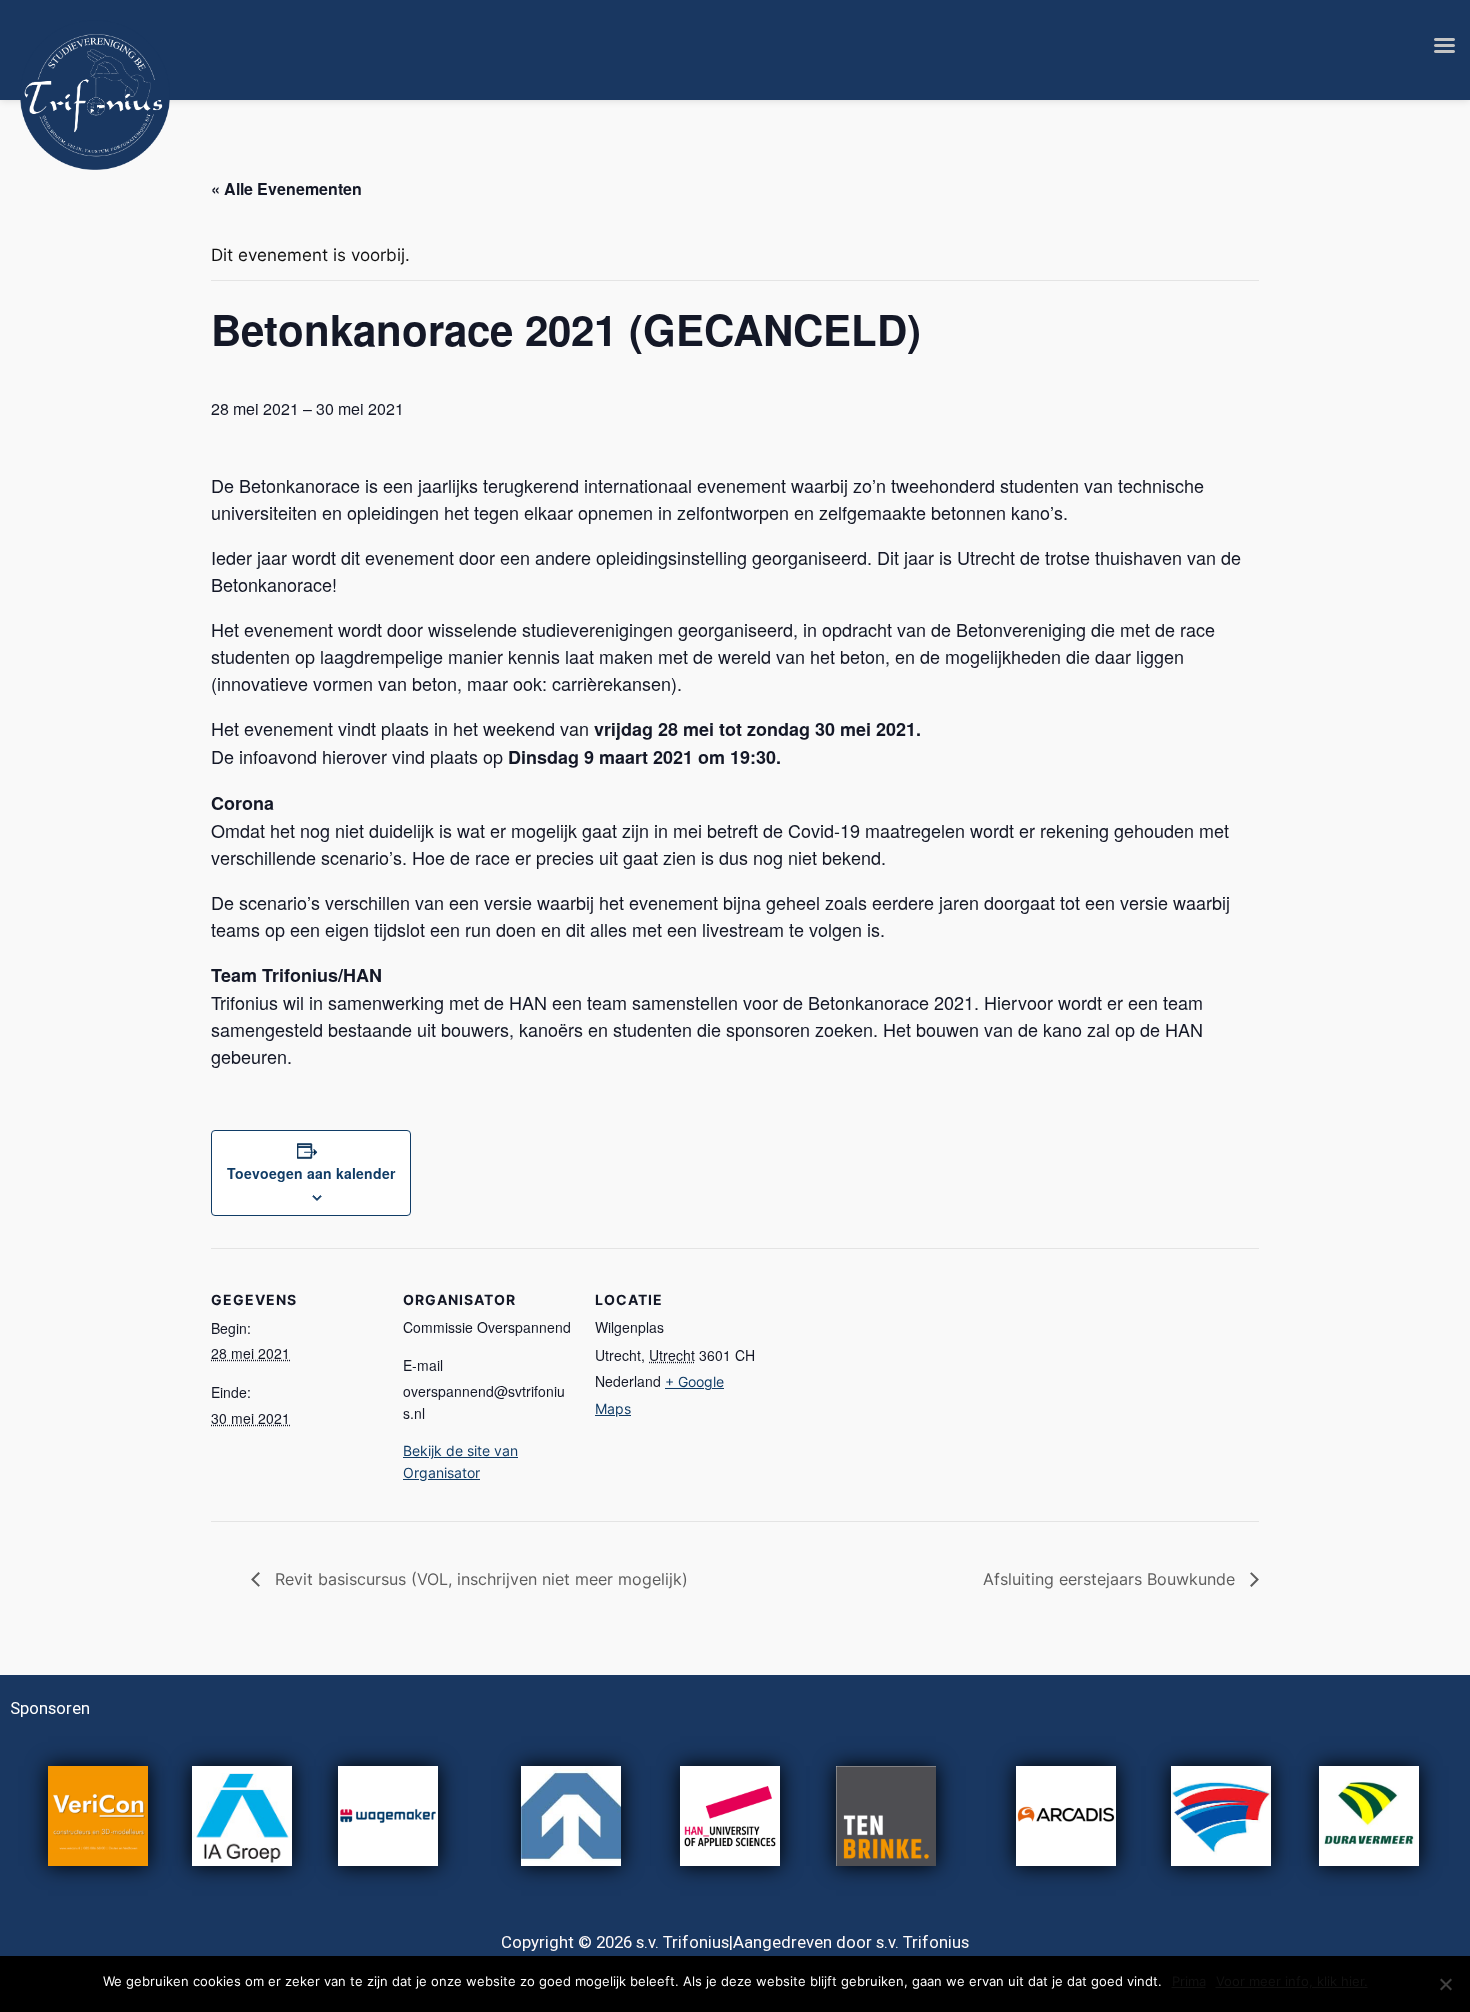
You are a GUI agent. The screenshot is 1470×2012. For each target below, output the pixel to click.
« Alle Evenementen (286, 188)
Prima (1189, 1981)
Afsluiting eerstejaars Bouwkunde (1111, 1579)
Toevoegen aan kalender (311, 1173)
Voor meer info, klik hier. (1292, 1981)
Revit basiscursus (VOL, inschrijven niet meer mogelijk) (479, 1579)
